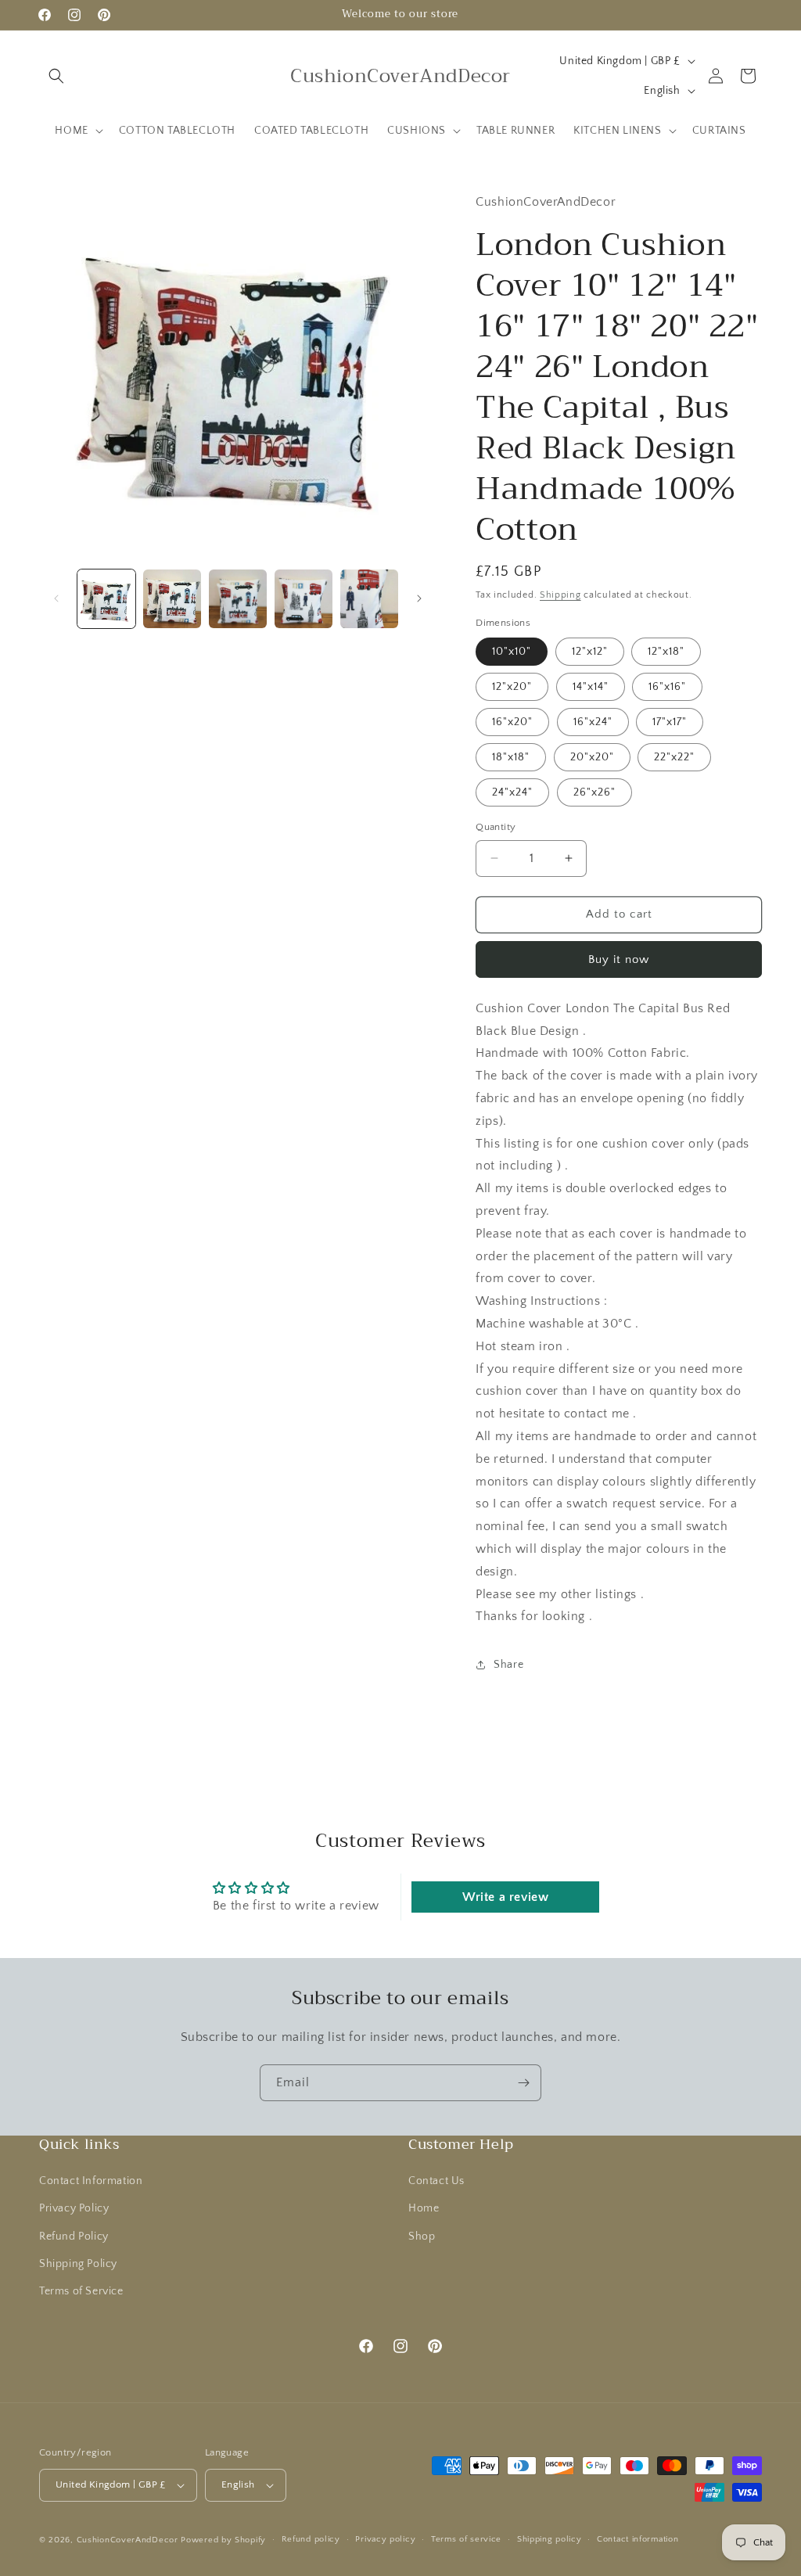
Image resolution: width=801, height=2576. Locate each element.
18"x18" (511, 757)
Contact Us (436, 2181)
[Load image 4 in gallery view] (304, 598)
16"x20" (512, 722)
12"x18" (666, 652)
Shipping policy (550, 2539)
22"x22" (674, 757)
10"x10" (512, 652)
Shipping (560, 595)
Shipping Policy (78, 2264)
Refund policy (311, 2539)
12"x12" (590, 652)
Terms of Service (81, 2291)
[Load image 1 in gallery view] (106, 598)
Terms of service (466, 2539)
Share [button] (508, 1665)
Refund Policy (74, 2236)
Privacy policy (385, 2539)
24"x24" (512, 792)
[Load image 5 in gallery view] (369, 598)
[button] (56, 76)
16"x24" (593, 722)
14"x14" (591, 687)
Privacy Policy (74, 2208)
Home (424, 2208)
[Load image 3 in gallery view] (238, 598)
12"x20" (512, 687)
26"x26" (594, 792)
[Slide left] (56, 598)
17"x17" (670, 722)
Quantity (496, 827)
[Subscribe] (523, 2083)
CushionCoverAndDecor (128, 2540)
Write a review (505, 1897)
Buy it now (619, 959)
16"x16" (667, 687)
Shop (422, 2236)
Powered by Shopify (223, 2540)
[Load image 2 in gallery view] (172, 598)
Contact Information (91, 2181)
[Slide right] (419, 598)
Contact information (638, 2539)
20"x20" (592, 757)
